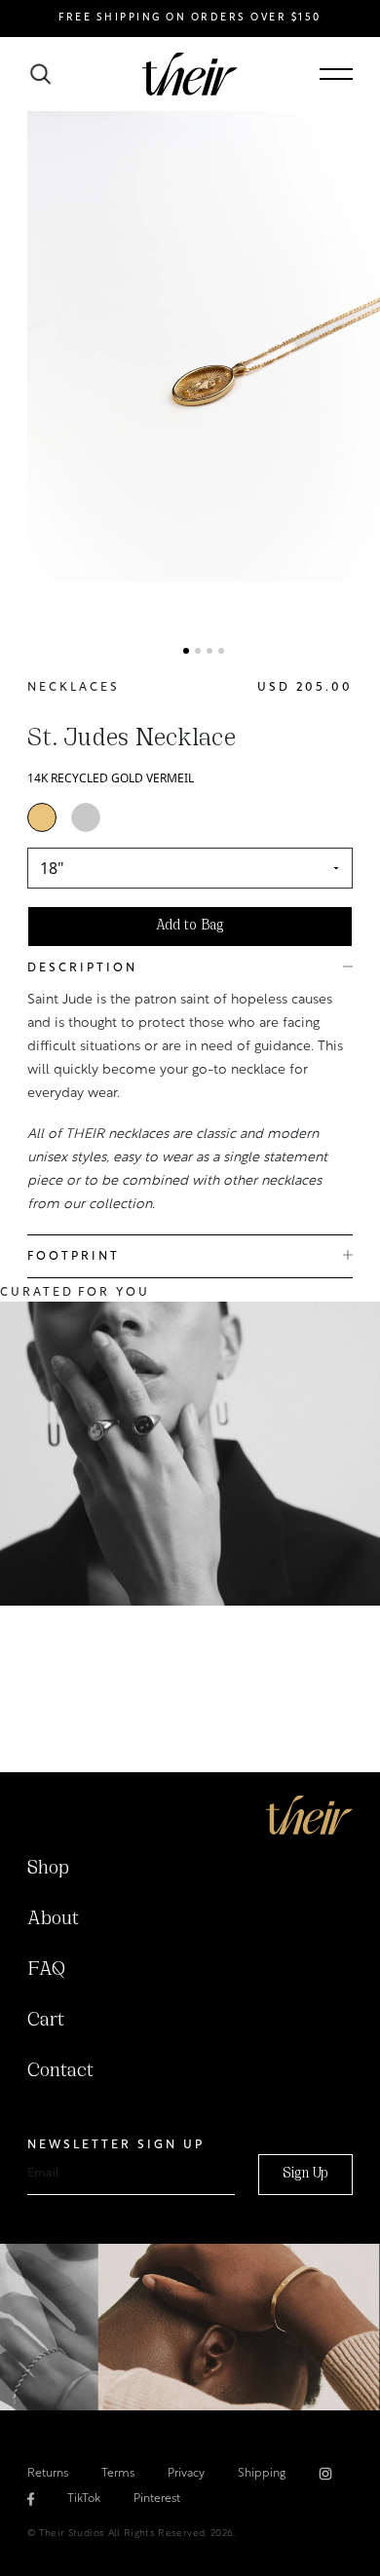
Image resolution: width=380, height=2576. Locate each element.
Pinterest (157, 2499)
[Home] (309, 1815)
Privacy (186, 2474)
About (53, 1919)
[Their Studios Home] (190, 74)
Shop (48, 1869)
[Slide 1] (186, 651)
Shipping (262, 2474)
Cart (46, 2021)
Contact (60, 2071)
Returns (48, 2474)
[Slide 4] (221, 651)
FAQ (46, 1970)
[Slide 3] (209, 651)
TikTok (84, 2499)
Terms (118, 2474)
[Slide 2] (198, 651)
